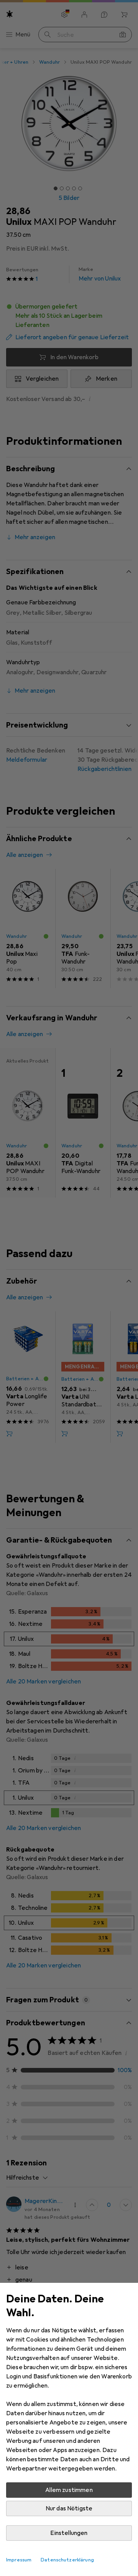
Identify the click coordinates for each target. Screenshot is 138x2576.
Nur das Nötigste (69, 2508)
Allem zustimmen (69, 2490)
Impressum (19, 2560)
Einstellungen (69, 2533)
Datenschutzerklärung (67, 2560)
